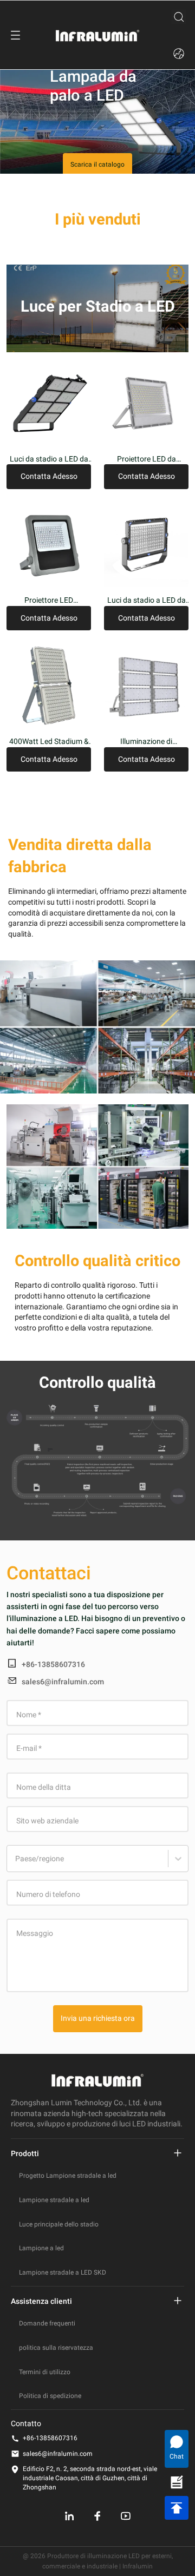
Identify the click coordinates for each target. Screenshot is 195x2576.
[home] (97, 35)
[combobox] (17, 1864)
